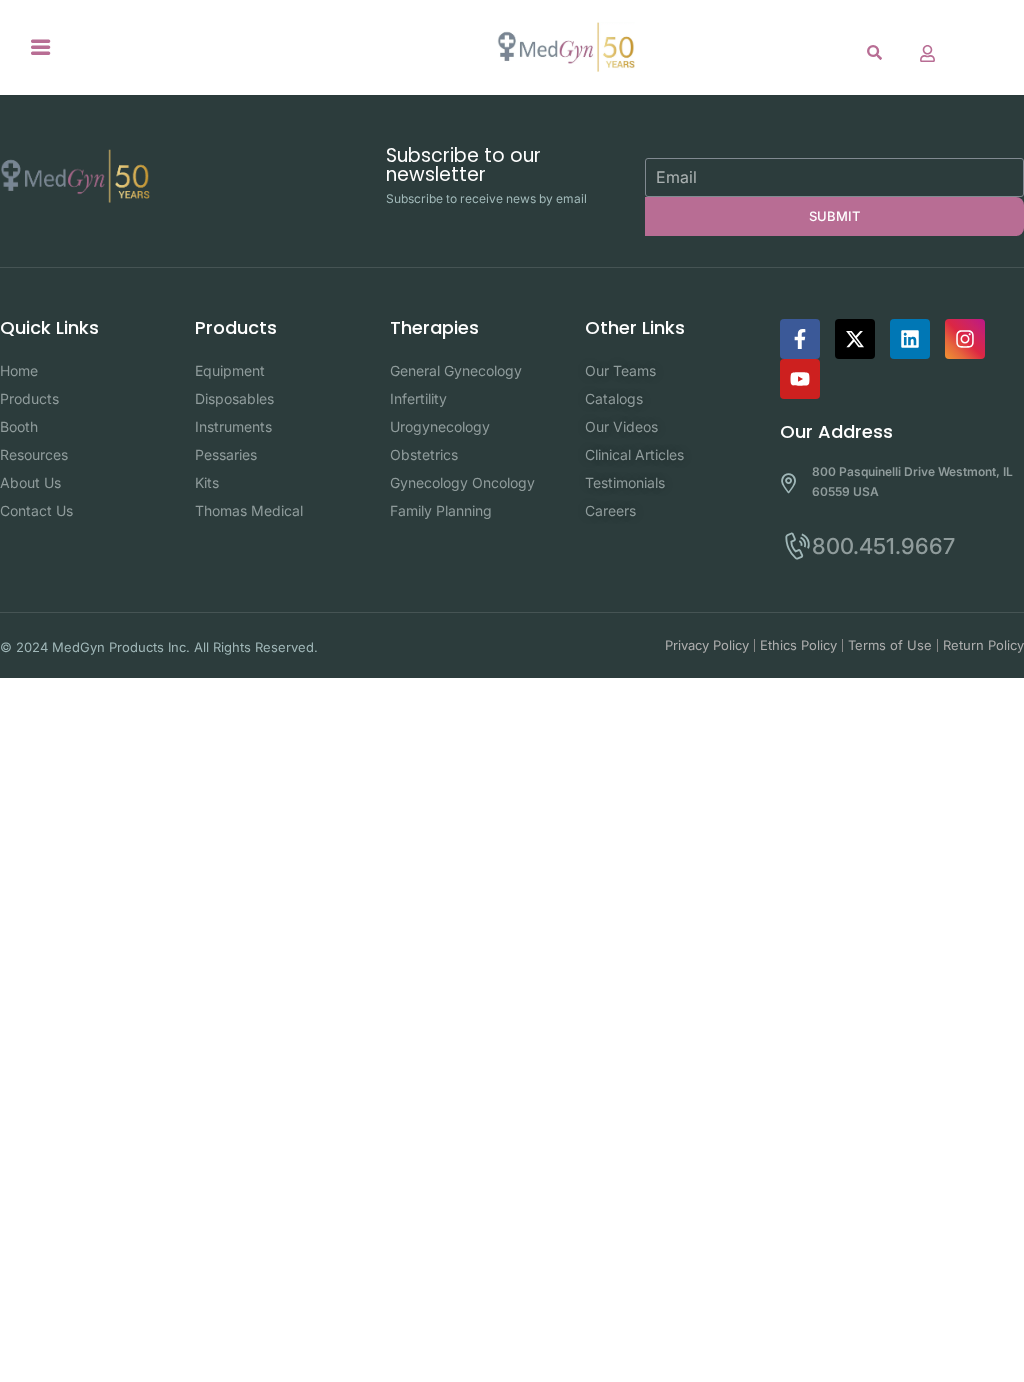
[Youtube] (800, 379)
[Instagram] (965, 339)
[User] (928, 53)
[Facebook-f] (800, 339)
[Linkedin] (910, 339)
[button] (41, 47)
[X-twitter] (855, 339)
